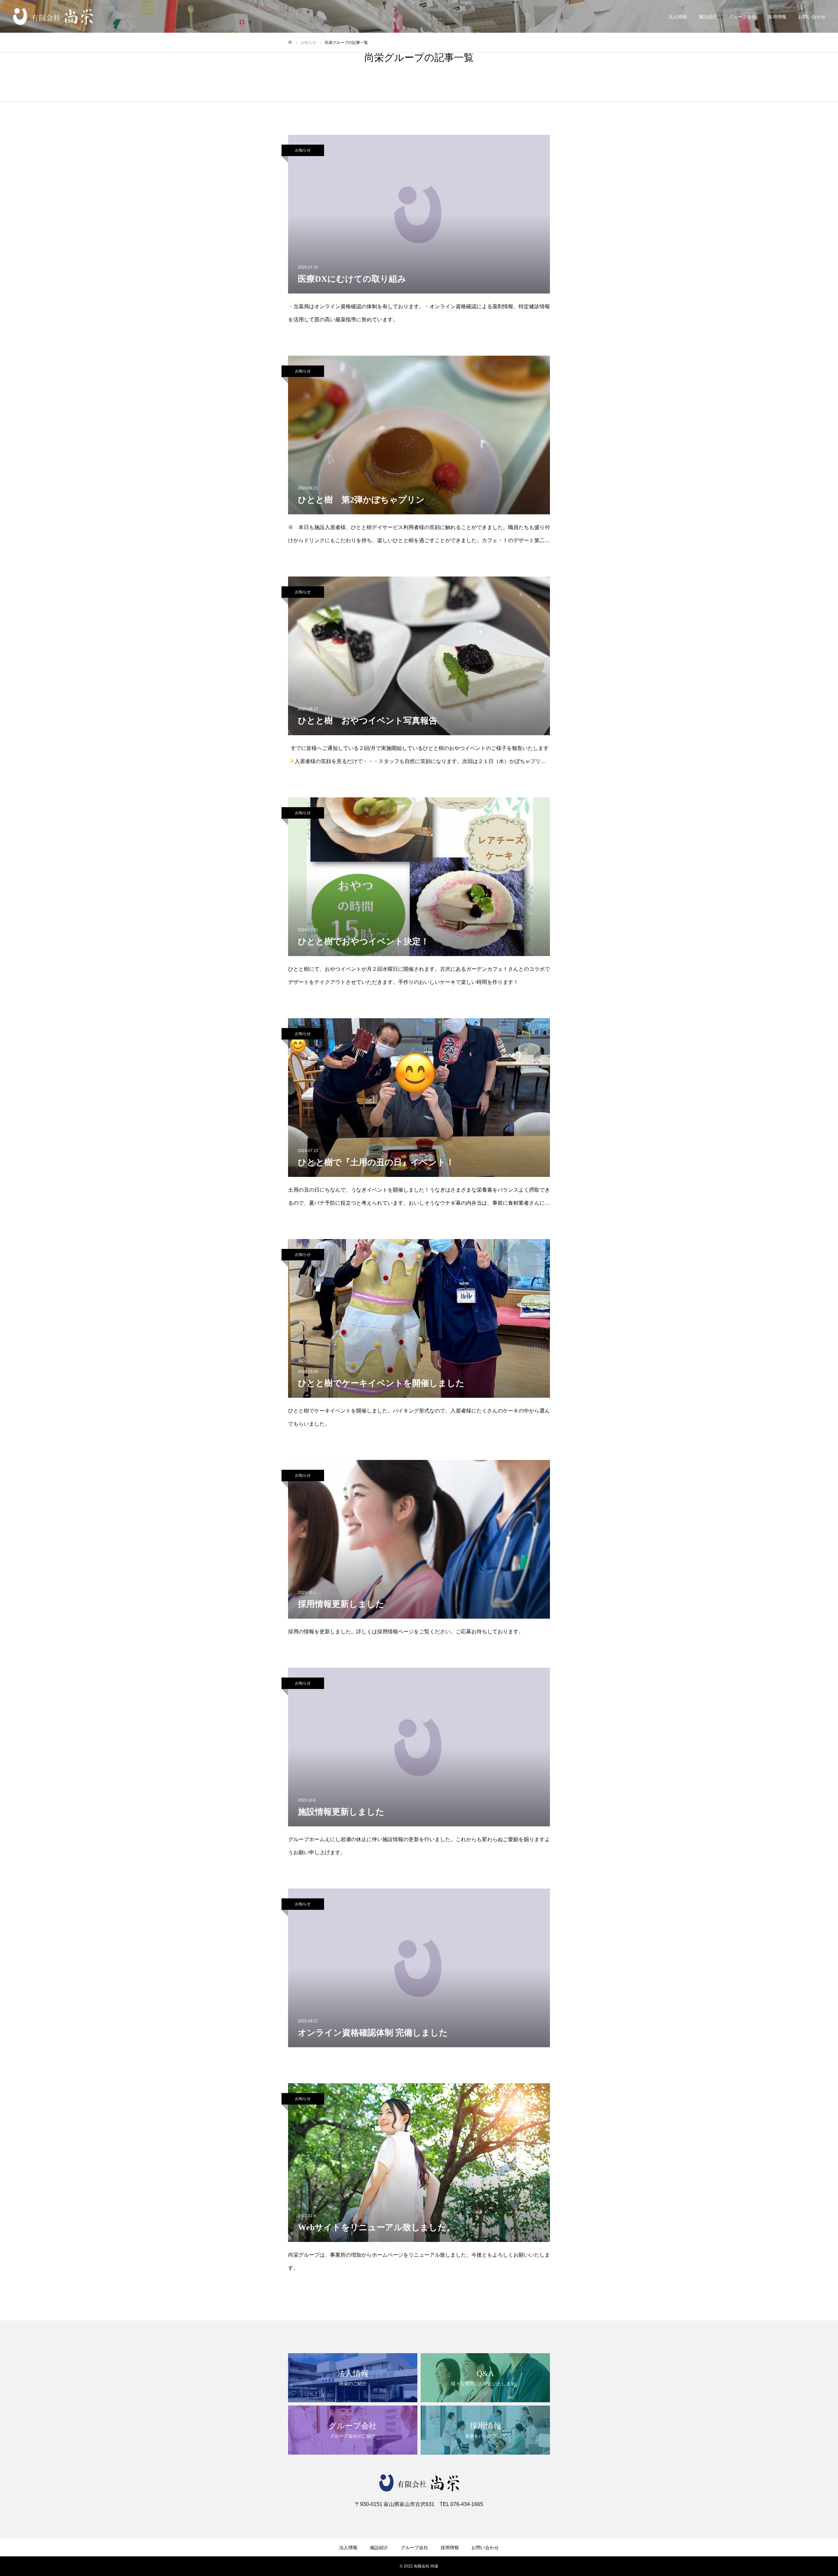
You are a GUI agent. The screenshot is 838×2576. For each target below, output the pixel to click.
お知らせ (303, 150)
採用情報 (777, 17)
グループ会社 (742, 17)
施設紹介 (708, 17)
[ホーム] (290, 42)
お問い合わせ (812, 17)
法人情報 (678, 17)
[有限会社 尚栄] (53, 17)
